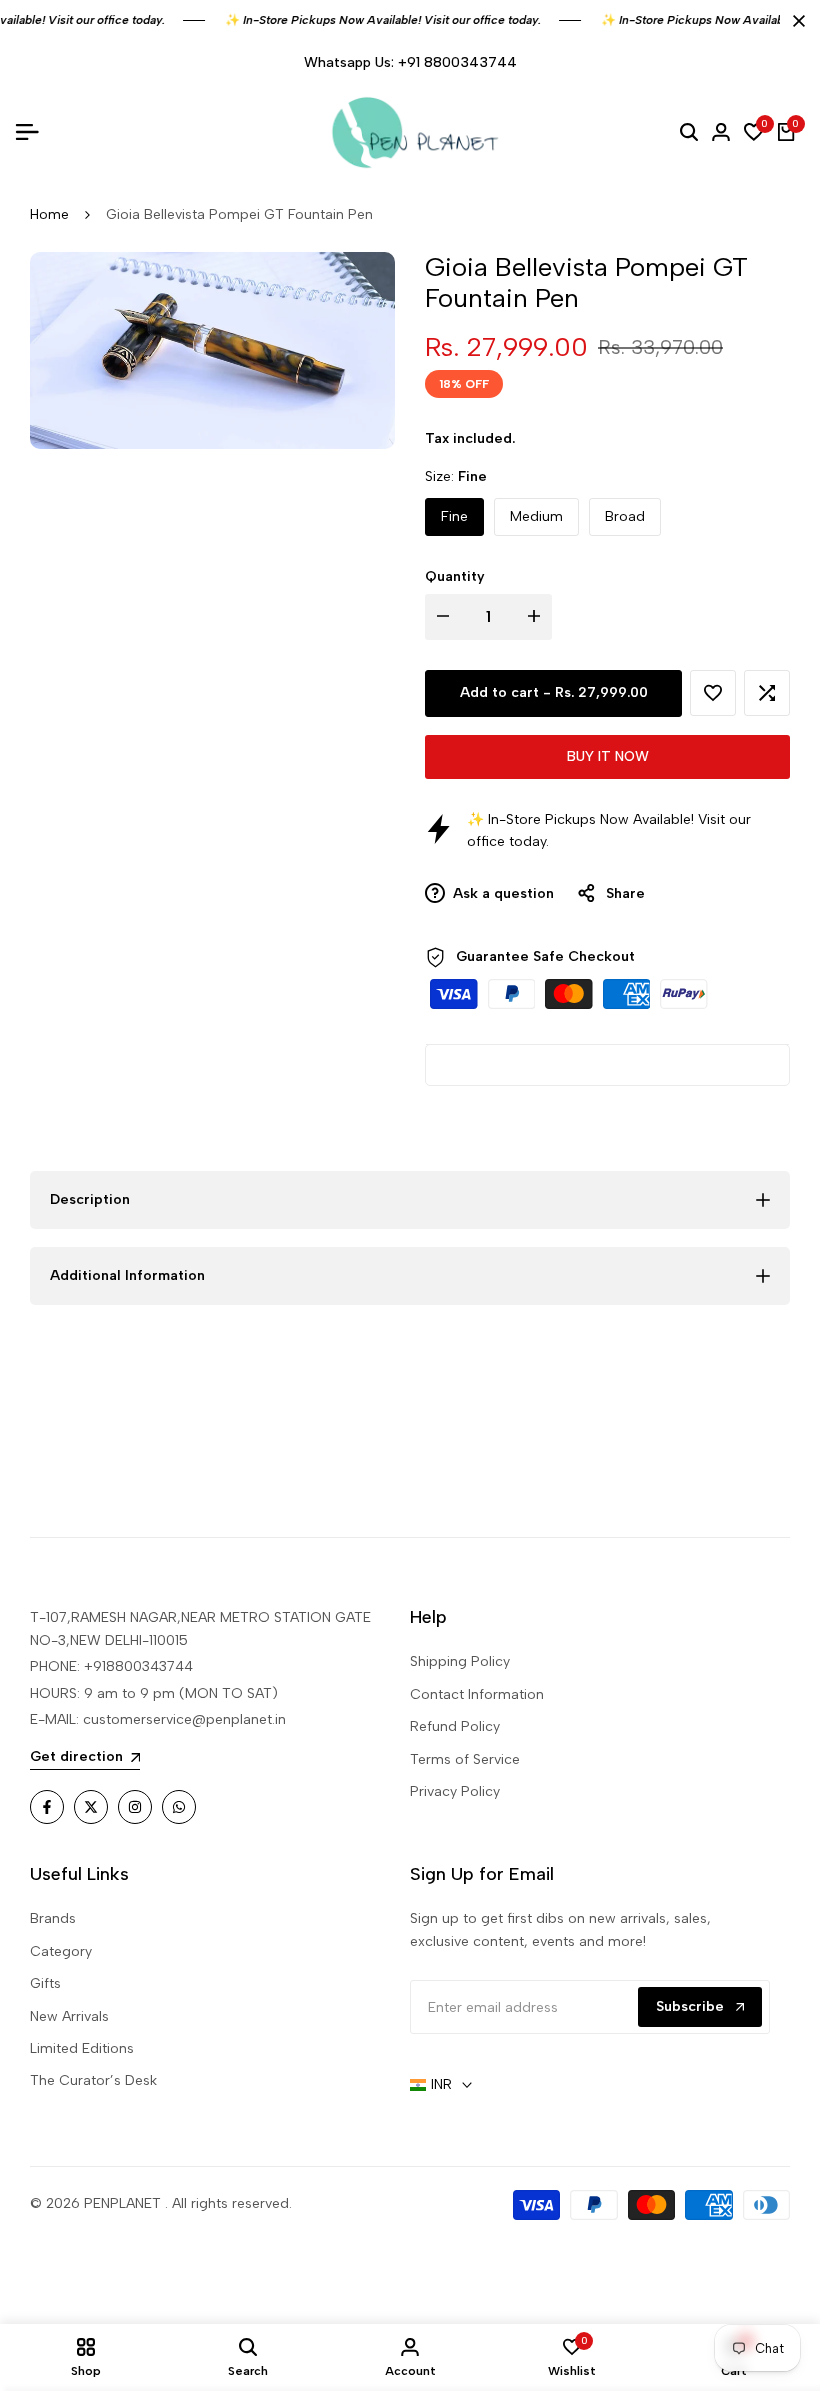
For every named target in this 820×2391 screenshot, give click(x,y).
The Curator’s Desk (93, 2080)
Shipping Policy (460, 1661)
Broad (625, 516)
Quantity (455, 576)
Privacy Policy (455, 1791)
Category (61, 1951)
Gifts (45, 1983)
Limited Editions (82, 2048)
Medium (536, 516)
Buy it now (608, 756)
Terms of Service (465, 1759)
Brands (53, 1918)
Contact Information (477, 1694)
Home (49, 214)
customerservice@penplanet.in (184, 1719)
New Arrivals (69, 2016)
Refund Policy (455, 1726)
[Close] (795, 21)
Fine (454, 516)
